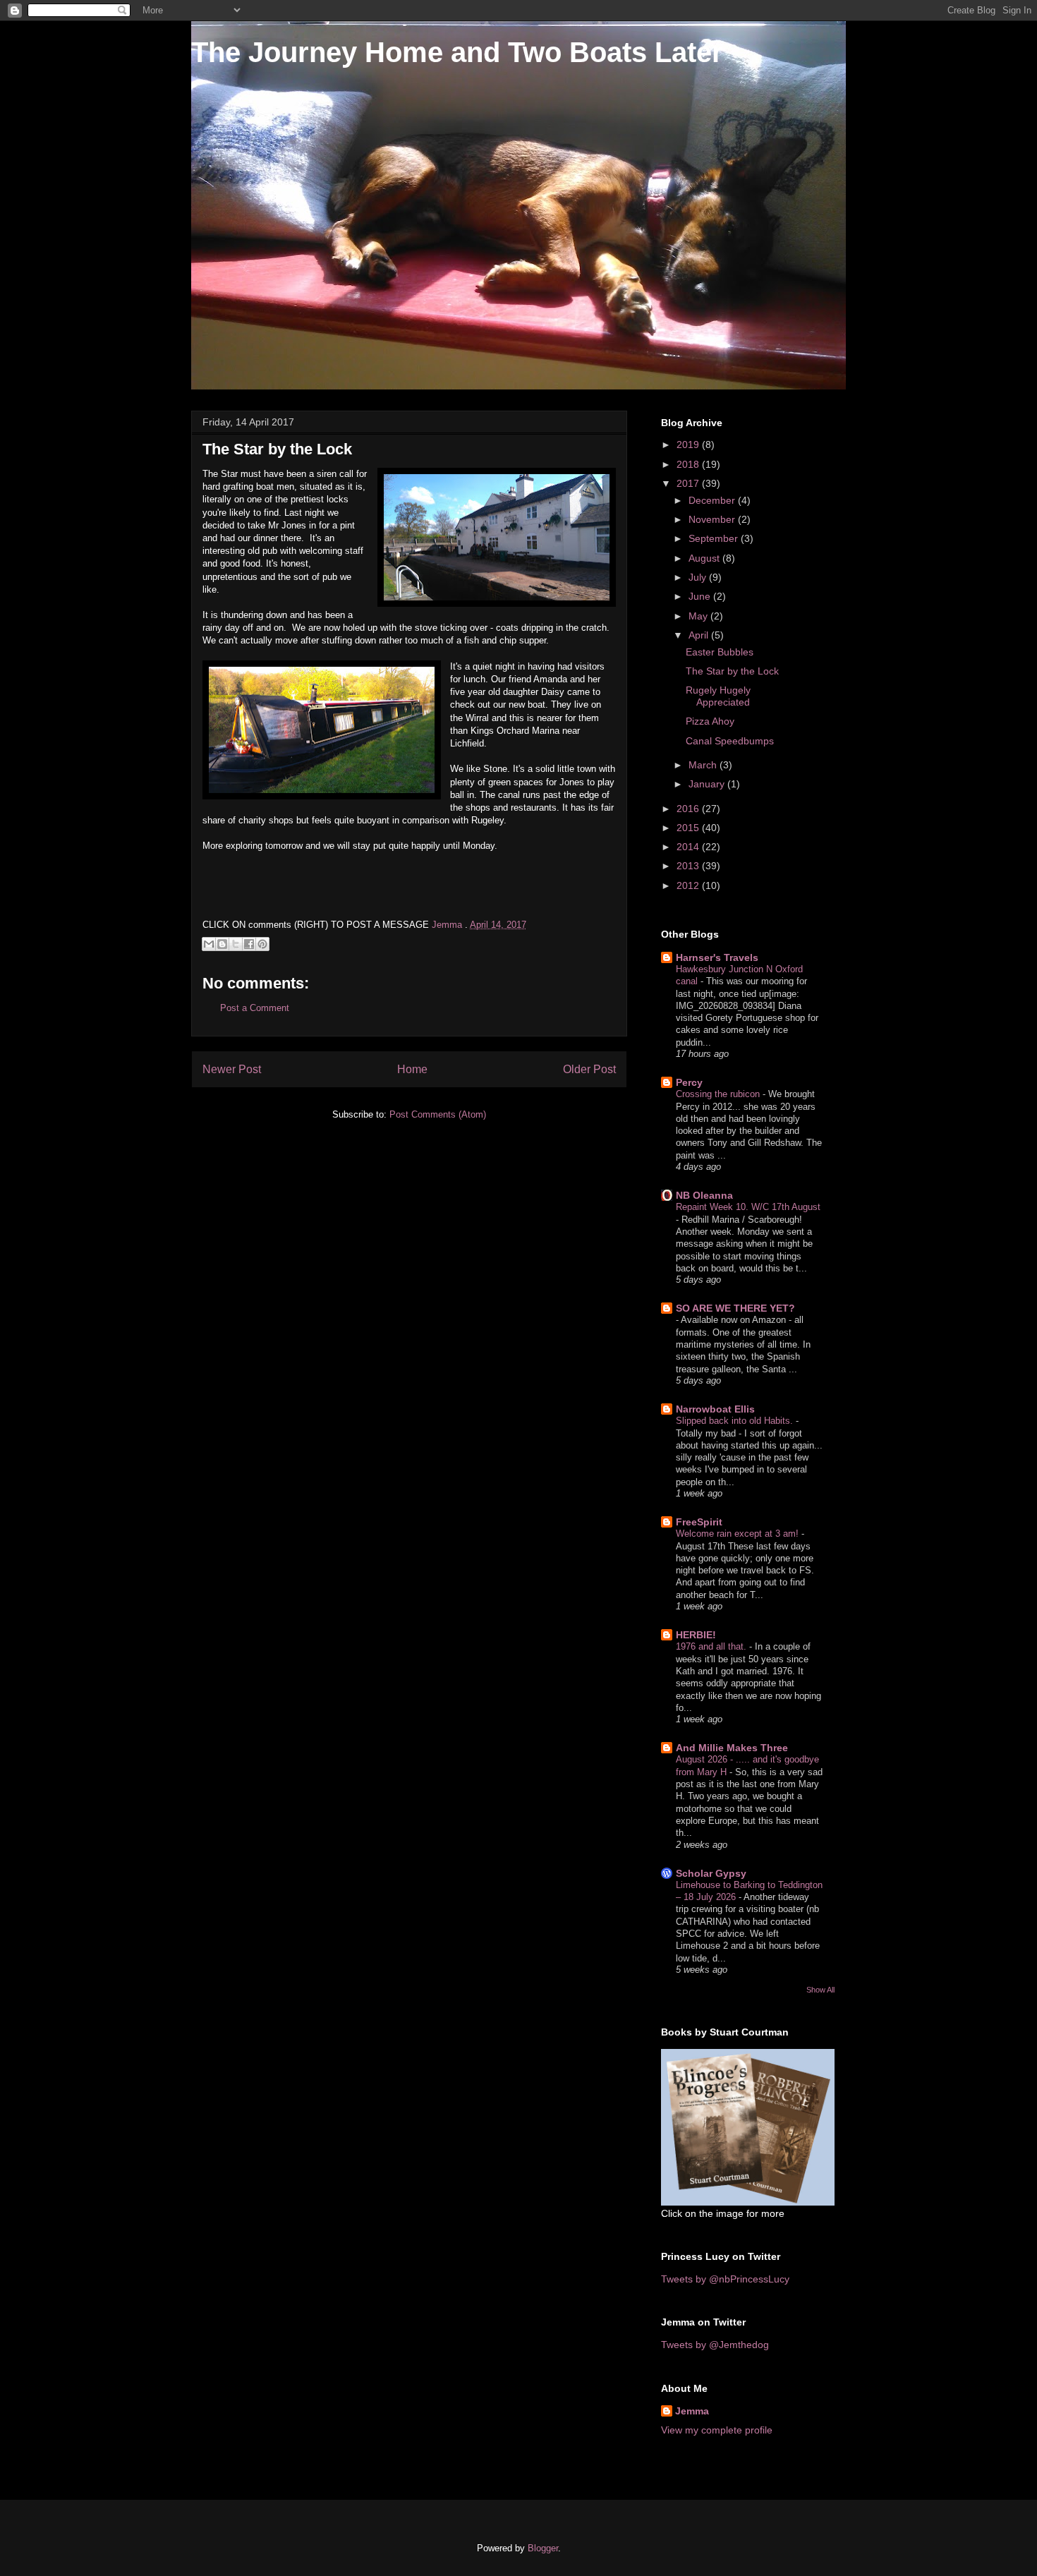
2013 (689, 866)
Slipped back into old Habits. (736, 1421)
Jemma (692, 2411)
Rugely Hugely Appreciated (718, 696)
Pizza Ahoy (710, 721)
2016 (689, 809)
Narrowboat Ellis (715, 1409)
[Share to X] (236, 944)
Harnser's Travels (717, 957)
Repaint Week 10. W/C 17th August (748, 1207)
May (699, 616)
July (699, 577)
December (713, 500)
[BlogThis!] (222, 944)
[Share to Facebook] (249, 944)
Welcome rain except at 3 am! (739, 1534)
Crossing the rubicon (719, 1094)
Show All (820, 1990)
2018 (689, 464)
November (713, 519)
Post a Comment (255, 1008)
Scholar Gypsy (711, 1873)
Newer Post (232, 1069)
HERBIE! (696, 1635)
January (708, 784)
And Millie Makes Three (732, 1748)
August (705, 558)
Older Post (589, 1069)
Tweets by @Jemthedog (715, 2345)
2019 (689, 445)
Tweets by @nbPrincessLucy (725, 2279)
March (704, 765)
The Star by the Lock (732, 671)
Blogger (543, 2548)
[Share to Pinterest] (262, 944)
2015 (689, 828)
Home (412, 1069)
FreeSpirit (699, 1522)
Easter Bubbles (720, 652)
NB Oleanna (704, 1195)
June (701, 596)
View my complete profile (717, 2430)
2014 (689, 847)
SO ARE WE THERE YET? (735, 1308)
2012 (689, 885)
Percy (689, 1082)
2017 (689, 483)
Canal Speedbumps (730, 741)
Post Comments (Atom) (438, 1114)
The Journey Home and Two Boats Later (457, 52)
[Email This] (209, 944)
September (715, 538)
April (700, 635)
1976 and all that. (712, 1646)
